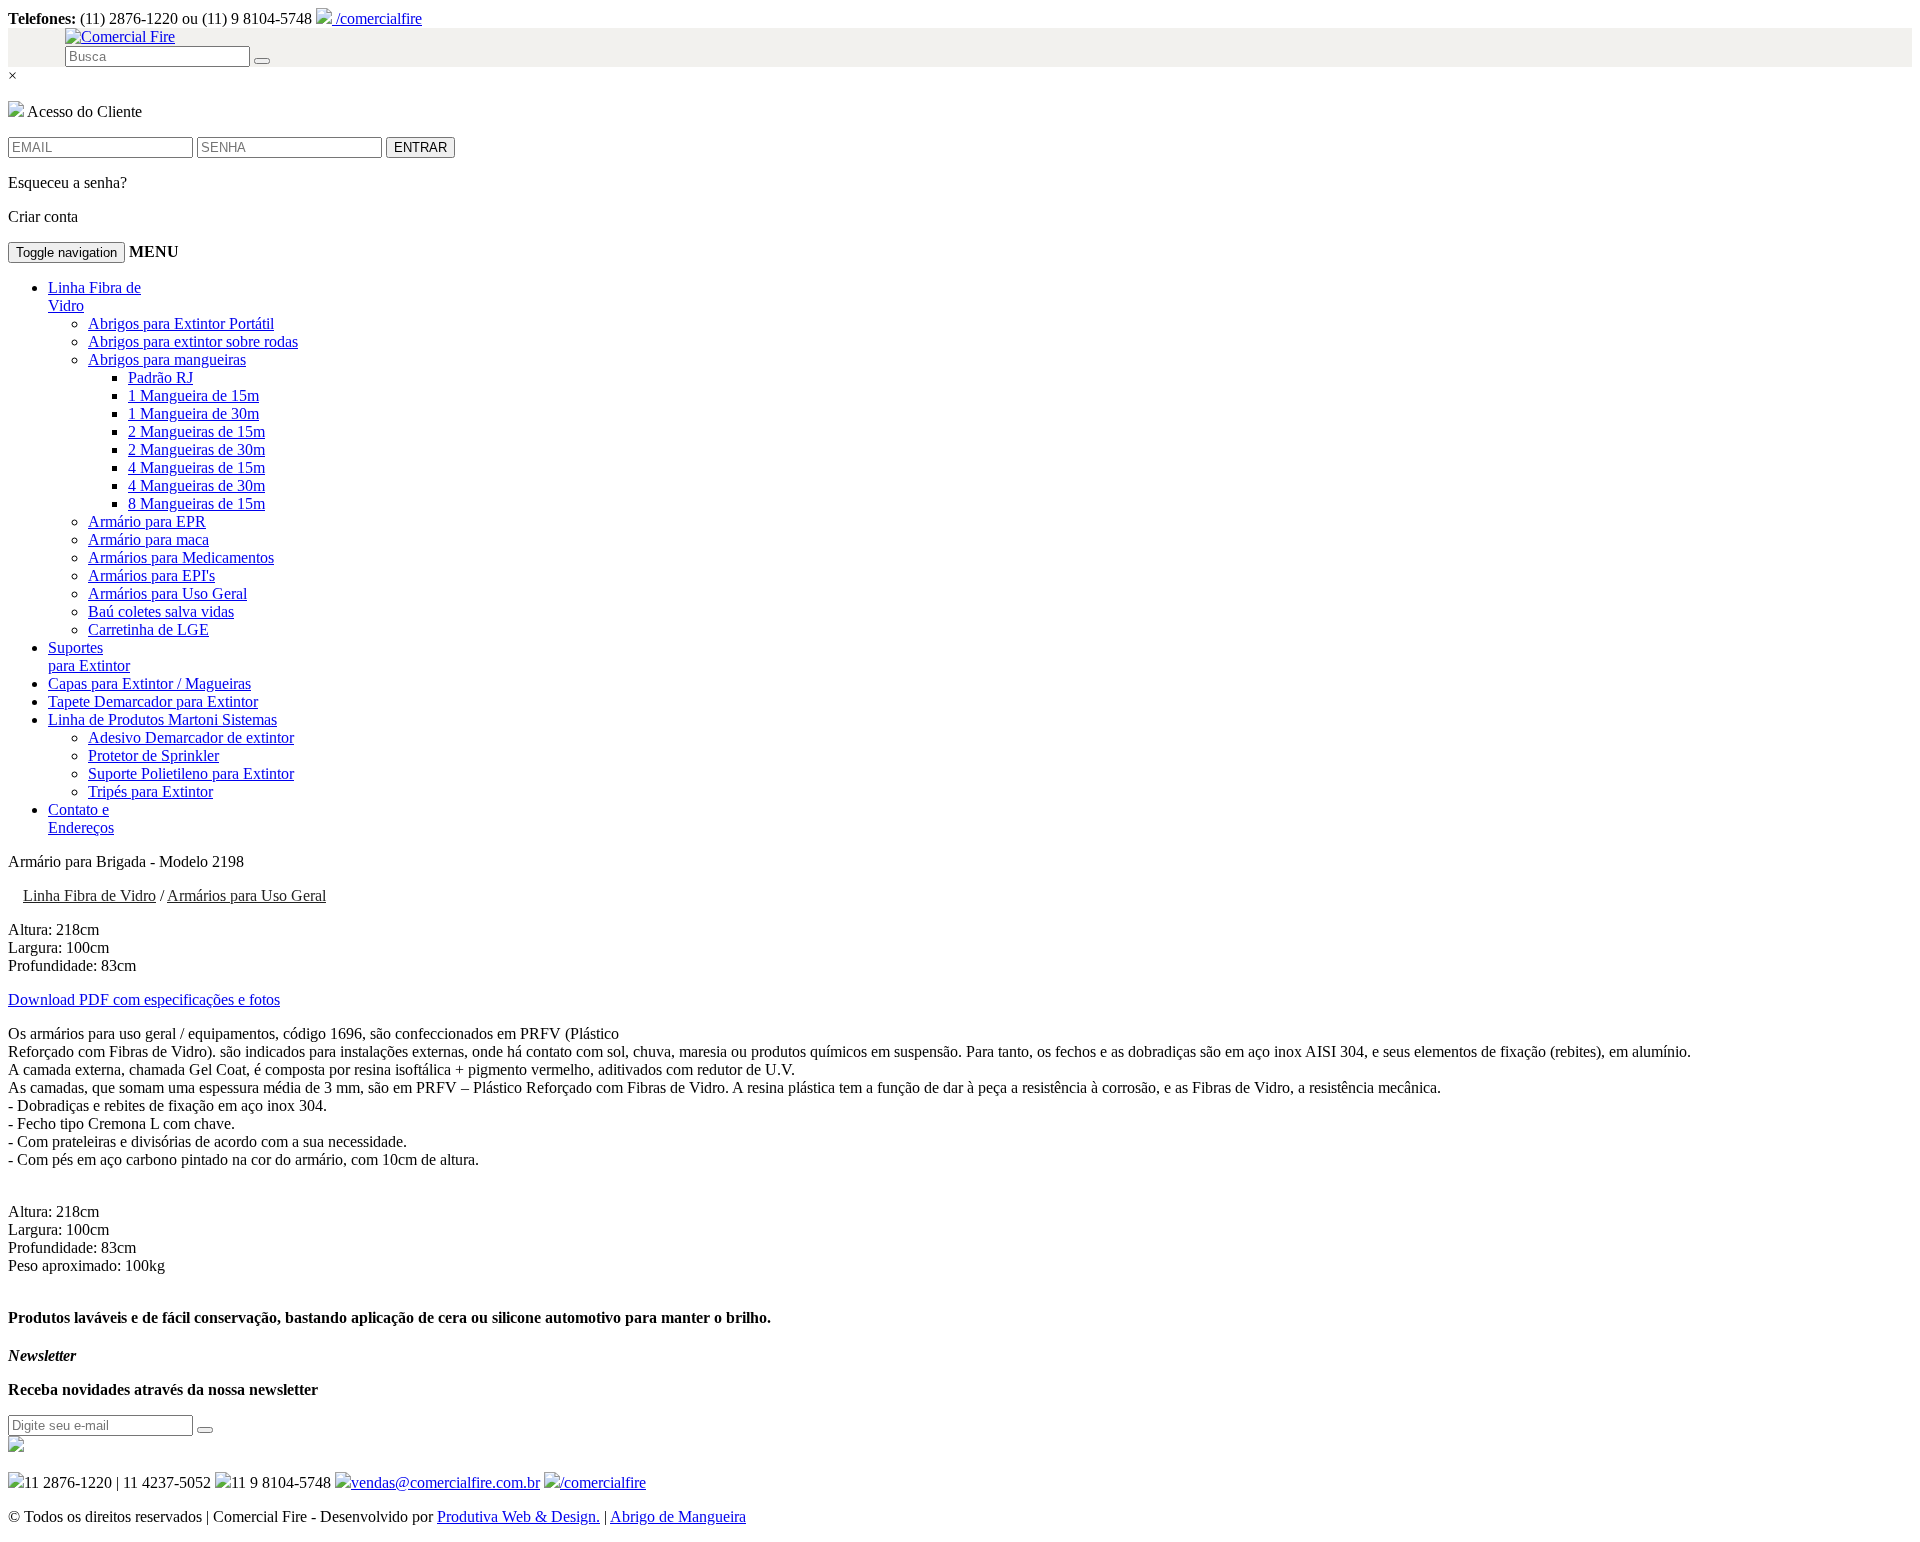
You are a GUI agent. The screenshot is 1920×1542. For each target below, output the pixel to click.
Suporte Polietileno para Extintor (191, 773)
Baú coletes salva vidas (161, 611)
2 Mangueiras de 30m (196, 449)
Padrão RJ (160, 377)
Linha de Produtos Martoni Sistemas (162, 719)
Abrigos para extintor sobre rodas (193, 341)
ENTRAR (420, 147)
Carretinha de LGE (148, 629)
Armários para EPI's (151, 575)
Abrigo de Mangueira (678, 1516)
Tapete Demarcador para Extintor (153, 701)
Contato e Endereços (81, 818)
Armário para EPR (147, 521)
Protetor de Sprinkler (153, 755)
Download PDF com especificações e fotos (144, 999)
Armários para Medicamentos (181, 557)
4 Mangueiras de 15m (196, 467)
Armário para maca (148, 539)
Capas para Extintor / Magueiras (149, 683)
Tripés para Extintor (150, 791)
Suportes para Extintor (89, 656)
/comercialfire (377, 18)
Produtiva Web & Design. (518, 1516)
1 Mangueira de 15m (193, 395)
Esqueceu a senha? (67, 182)
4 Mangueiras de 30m (196, 485)
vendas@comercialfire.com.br (445, 1482)
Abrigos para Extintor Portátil (181, 323)
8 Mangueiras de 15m (196, 503)
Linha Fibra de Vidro (89, 895)
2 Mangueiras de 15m (196, 431)
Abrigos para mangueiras (167, 359)
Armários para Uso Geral (167, 593)
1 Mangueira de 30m (193, 413)
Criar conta (43, 216)
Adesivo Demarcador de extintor (191, 737)
